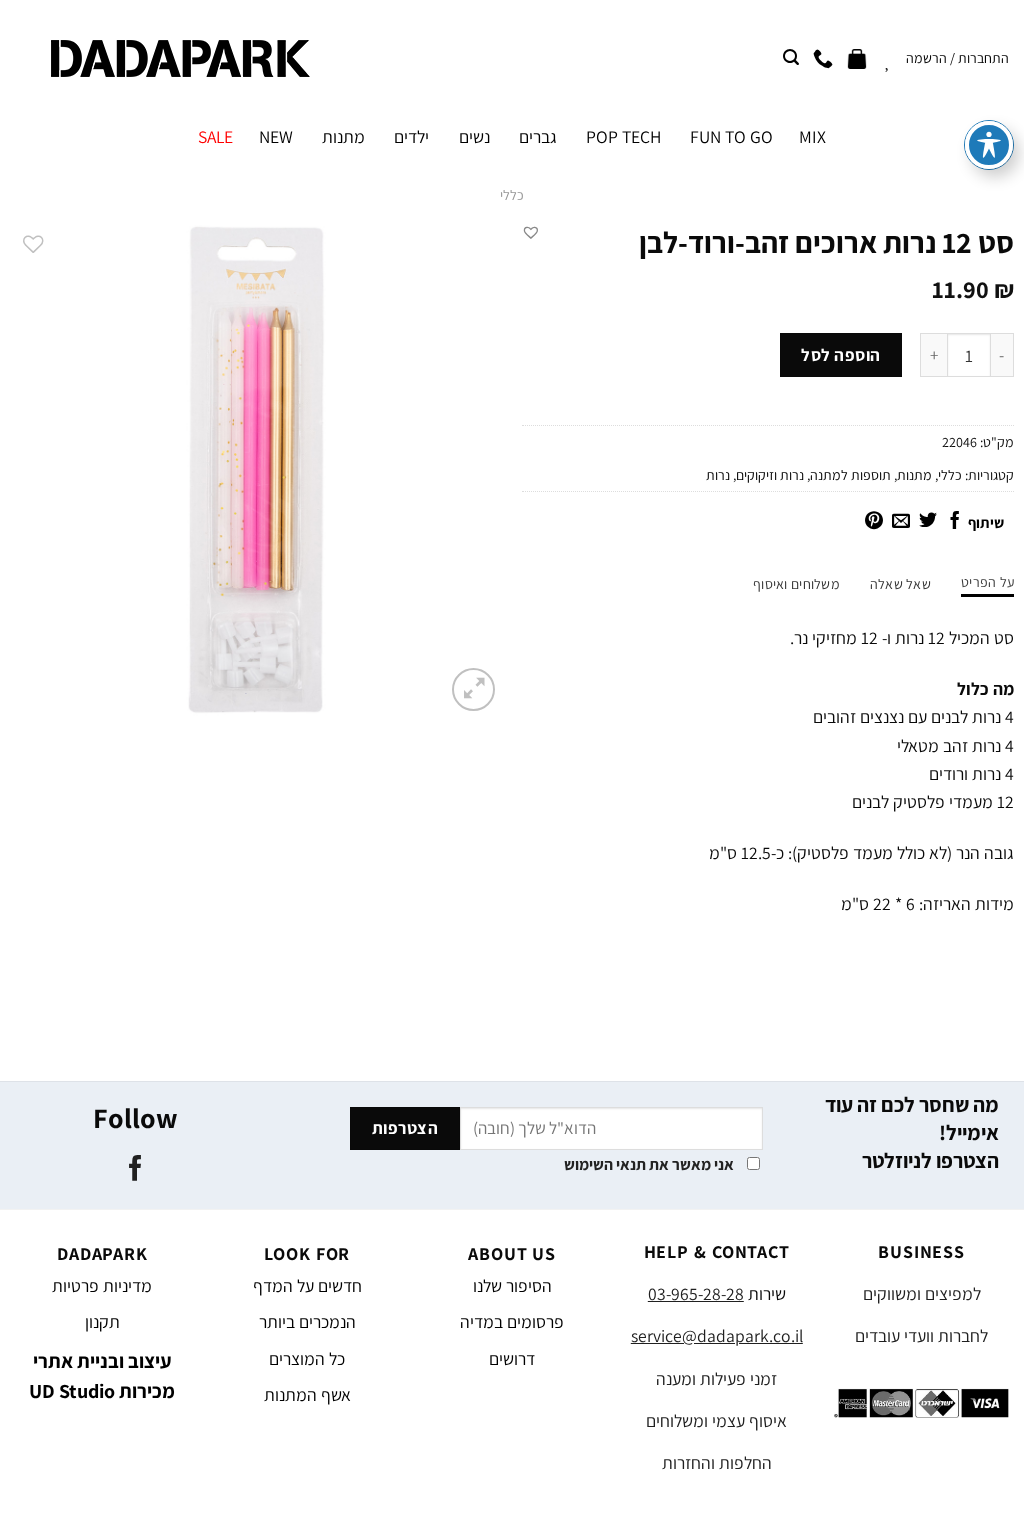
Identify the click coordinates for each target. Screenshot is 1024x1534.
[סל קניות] (857, 58)
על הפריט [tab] (987, 582)
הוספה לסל (841, 355)
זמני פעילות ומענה (716, 1378)
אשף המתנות (307, 1394)
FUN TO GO (731, 136)
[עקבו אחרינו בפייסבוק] (135, 1170)
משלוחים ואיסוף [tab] (796, 584)
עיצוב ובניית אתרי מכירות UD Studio (102, 1376)
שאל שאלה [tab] (900, 584)
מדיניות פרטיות (102, 1285)
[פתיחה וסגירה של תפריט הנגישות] (989, 145)
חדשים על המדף (307, 1285)
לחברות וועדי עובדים (921, 1335)
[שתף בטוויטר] (928, 522)
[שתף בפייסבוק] (955, 522)
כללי (512, 195)
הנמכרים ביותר (307, 1321)
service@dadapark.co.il (717, 1335)
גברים (538, 136)
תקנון (102, 1321)
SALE (215, 136)
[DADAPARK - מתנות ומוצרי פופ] (180, 58)
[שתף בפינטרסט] (874, 522)
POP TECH (623, 136)
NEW (276, 136)
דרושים (512, 1358)
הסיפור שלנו (512, 1285)
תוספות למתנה (850, 475)
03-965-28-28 (696, 1293)
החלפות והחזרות (717, 1462)
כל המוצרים (307, 1358)
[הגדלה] (473, 689)
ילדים (411, 136)
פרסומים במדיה (512, 1321)
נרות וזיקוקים (770, 475)
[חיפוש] (791, 57)
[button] (531, 232)
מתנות (343, 136)
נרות (718, 475)
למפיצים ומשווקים (922, 1293)
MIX (812, 136)
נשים (474, 136)
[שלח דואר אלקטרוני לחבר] (901, 522)
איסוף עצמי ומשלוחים (716, 1420)
